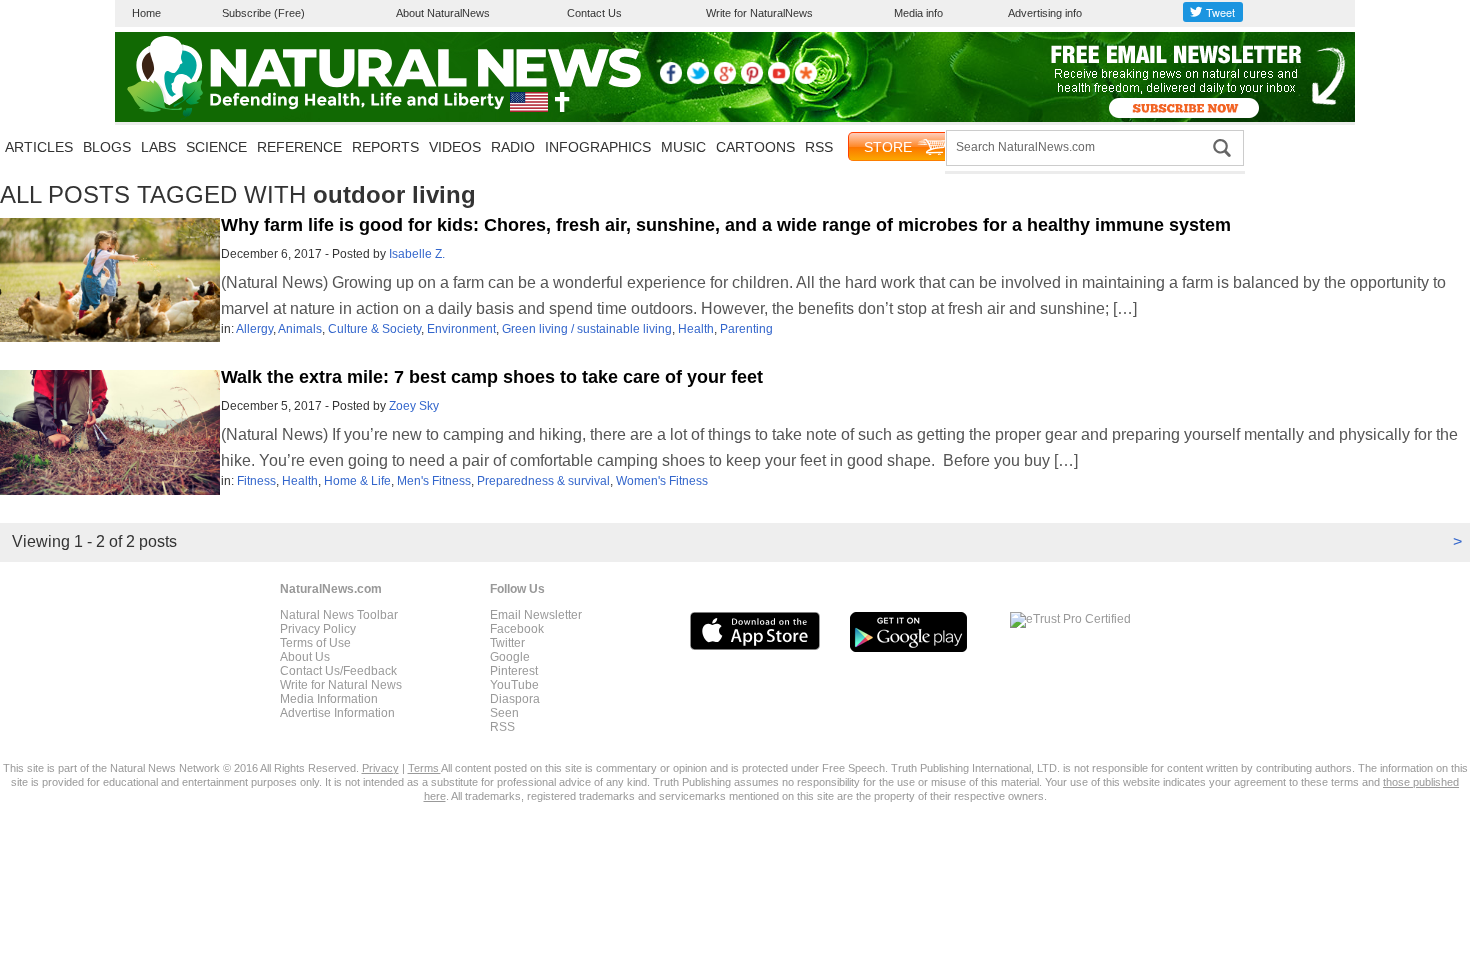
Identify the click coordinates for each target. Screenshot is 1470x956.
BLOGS (107, 147)
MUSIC (683, 147)
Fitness (256, 481)
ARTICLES (39, 147)
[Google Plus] (725, 80)
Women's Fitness (662, 481)
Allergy (254, 329)
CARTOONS (755, 147)
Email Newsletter (536, 615)
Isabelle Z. (417, 254)
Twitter (507, 643)
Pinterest (514, 671)
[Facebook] (671, 80)
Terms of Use (315, 643)
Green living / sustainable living (587, 329)
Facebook (517, 629)
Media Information (329, 699)
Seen (504, 713)
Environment (461, 329)
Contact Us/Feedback (338, 671)
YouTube (514, 685)
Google (510, 657)
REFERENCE (299, 147)
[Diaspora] (806, 80)
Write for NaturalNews (759, 13)
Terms (424, 768)
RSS (819, 147)
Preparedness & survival (543, 481)
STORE (888, 147)
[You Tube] (779, 80)
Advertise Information (337, 713)
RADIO (513, 147)
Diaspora (515, 699)
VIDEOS (455, 147)
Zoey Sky (414, 406)
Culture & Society (374, 329)
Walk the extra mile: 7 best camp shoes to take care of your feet (492, 377)
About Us (305, 657)
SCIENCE (216, 147)
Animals (300, 329)
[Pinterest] (752, 80)
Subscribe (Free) (263, 13)
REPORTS (385, 147)
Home (146, 13)
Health (696, 329)
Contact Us (594, 13)
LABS (158, 147)
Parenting (746, 329)
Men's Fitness (434, 481)
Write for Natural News (341, 685)
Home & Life (357, 481)
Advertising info (1045, 13)
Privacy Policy (318, 629)
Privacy (380, 768)
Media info (918, 13)
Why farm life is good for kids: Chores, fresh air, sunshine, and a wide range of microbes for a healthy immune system (726, 225)
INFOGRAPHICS (598, 147)
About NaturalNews (443, 13)
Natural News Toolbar (339, 615)
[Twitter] (698, 80)
